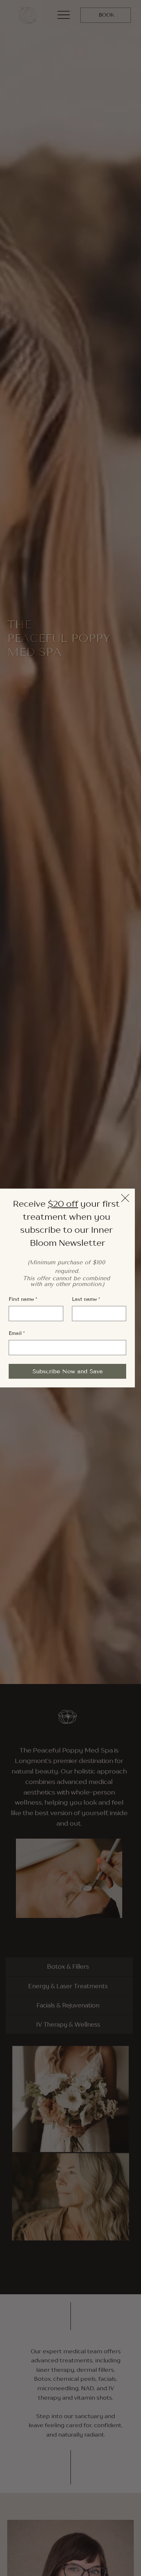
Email (17, 1333)
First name (23, 1299)
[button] (125, 1198)
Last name (86, 1299)
